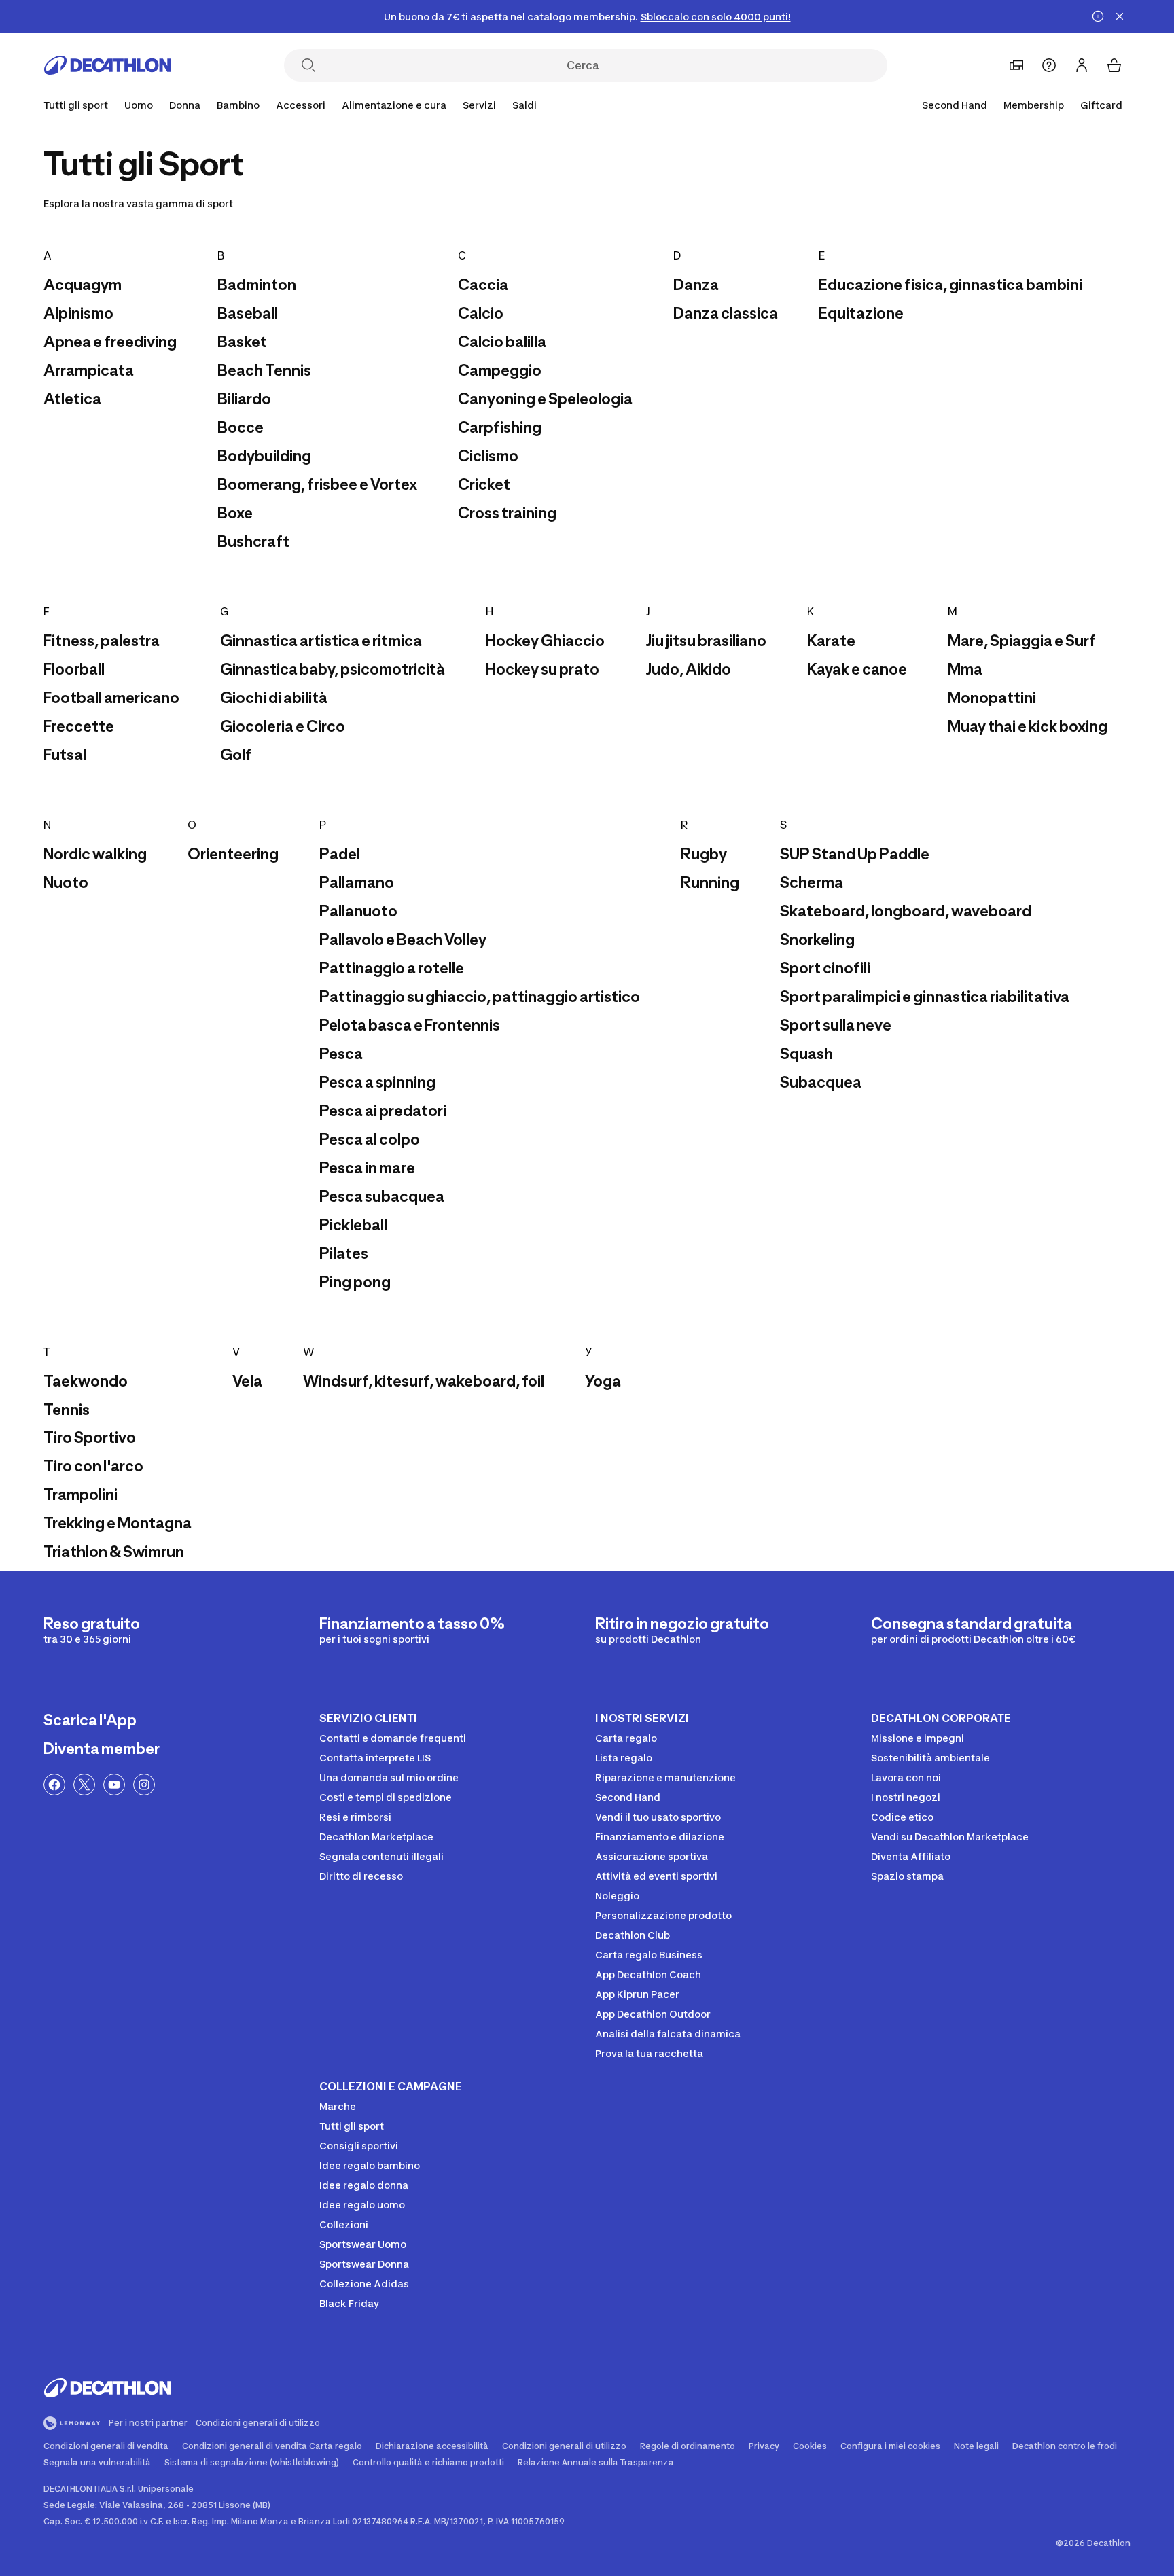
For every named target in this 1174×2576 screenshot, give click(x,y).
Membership (1034, 105)
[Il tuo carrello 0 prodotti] (1114, 65)
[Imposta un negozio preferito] (1016, 65)
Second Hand (955, 105)
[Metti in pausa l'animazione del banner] (1098, 16)
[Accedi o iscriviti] (1082, 65)
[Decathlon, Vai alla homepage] (107, 65)
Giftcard (1101, 105)
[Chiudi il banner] (1120, 16)
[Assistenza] (1049, 65)
